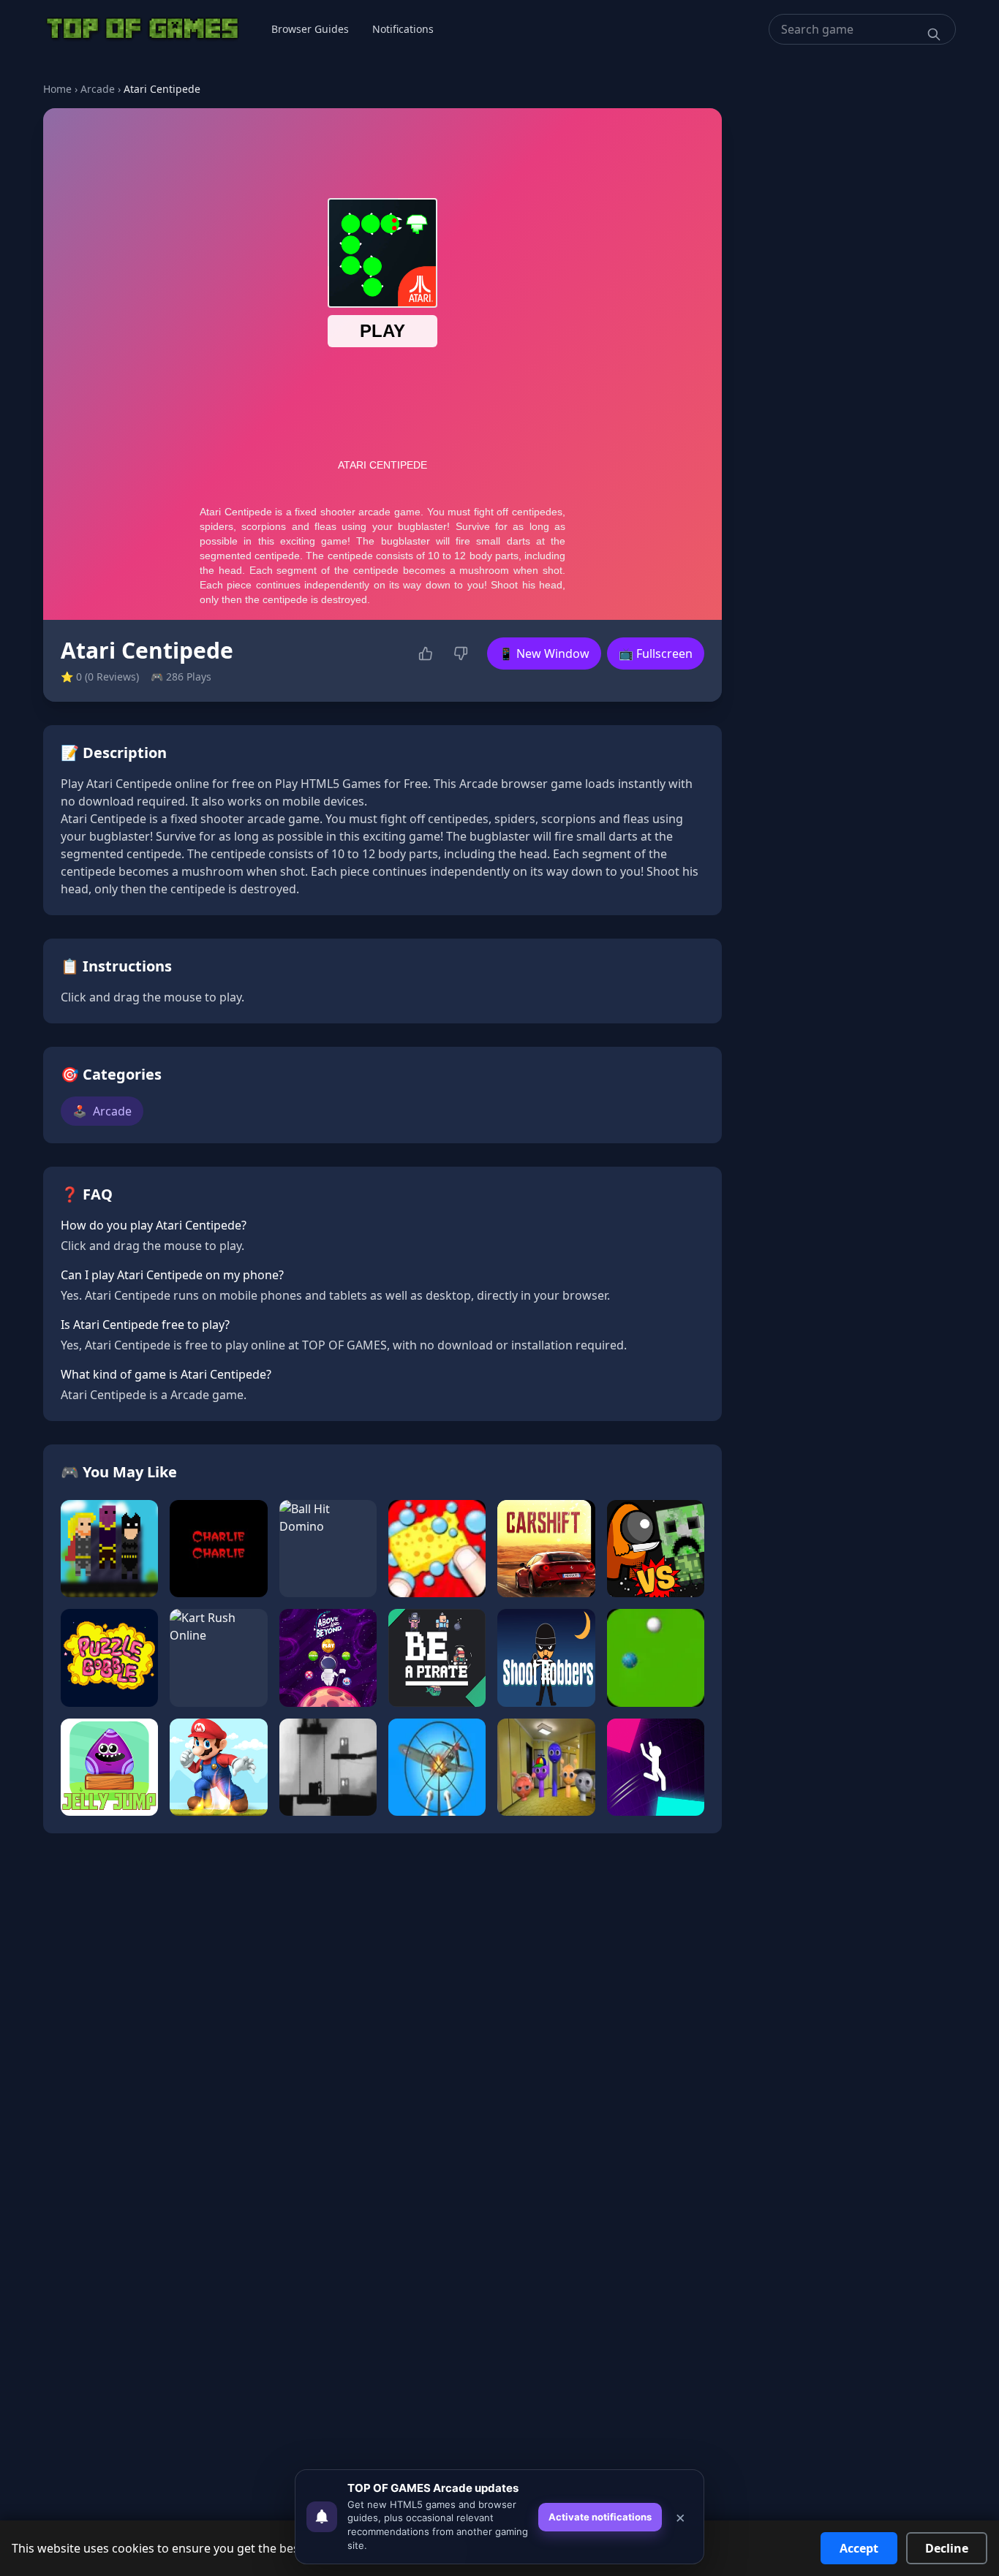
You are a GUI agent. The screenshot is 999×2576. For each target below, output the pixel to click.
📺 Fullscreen (656, 654)
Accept (859, 2548)
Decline (947, 2548)
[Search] (934, 34)
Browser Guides (310, 29)
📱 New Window (544, 654)
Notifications (403, 29)
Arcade (98, 89)
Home (57, 89)
